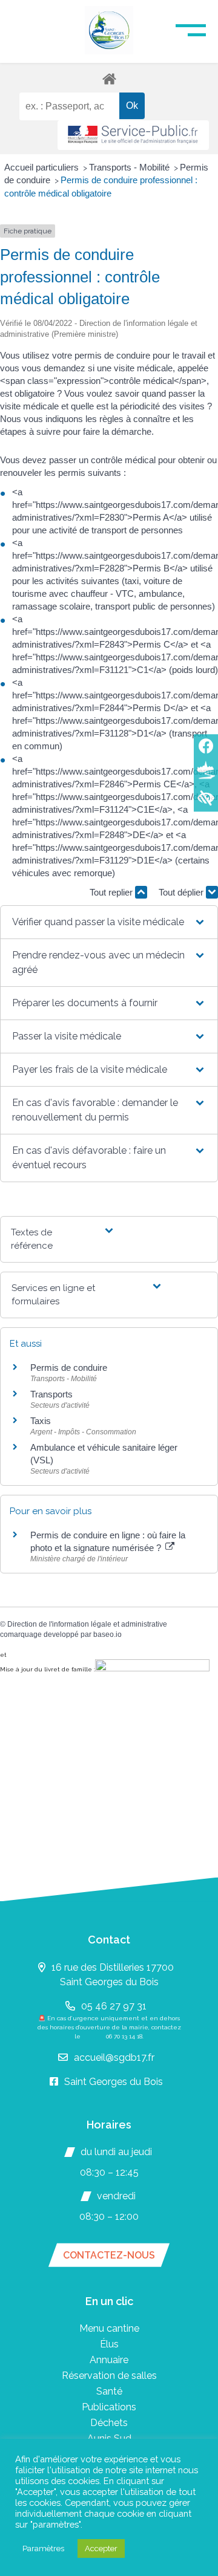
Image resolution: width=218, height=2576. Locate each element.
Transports (51, 1394)
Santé (109, 2391)
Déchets (109, 2423)
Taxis (41, 1421)
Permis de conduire (69, 1368)
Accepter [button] (101, 2548)
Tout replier (112, 892)
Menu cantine (109, 2328)
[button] (109, 922)
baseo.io (107, 1634)
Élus (109, 2344)
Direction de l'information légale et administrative (87, 1624)
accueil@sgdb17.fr (114, 2057)
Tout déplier (182, 892)
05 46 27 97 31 (114, 2006)
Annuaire (109, 2360)
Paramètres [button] (43, 2548)
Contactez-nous (109, 2255)
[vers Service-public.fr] (133, 135)
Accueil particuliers (43, 167)
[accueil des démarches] (109, 78)
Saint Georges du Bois (114, 2082)
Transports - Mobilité (130, 167)
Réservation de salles (109, 2376)
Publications (109, 2407)
